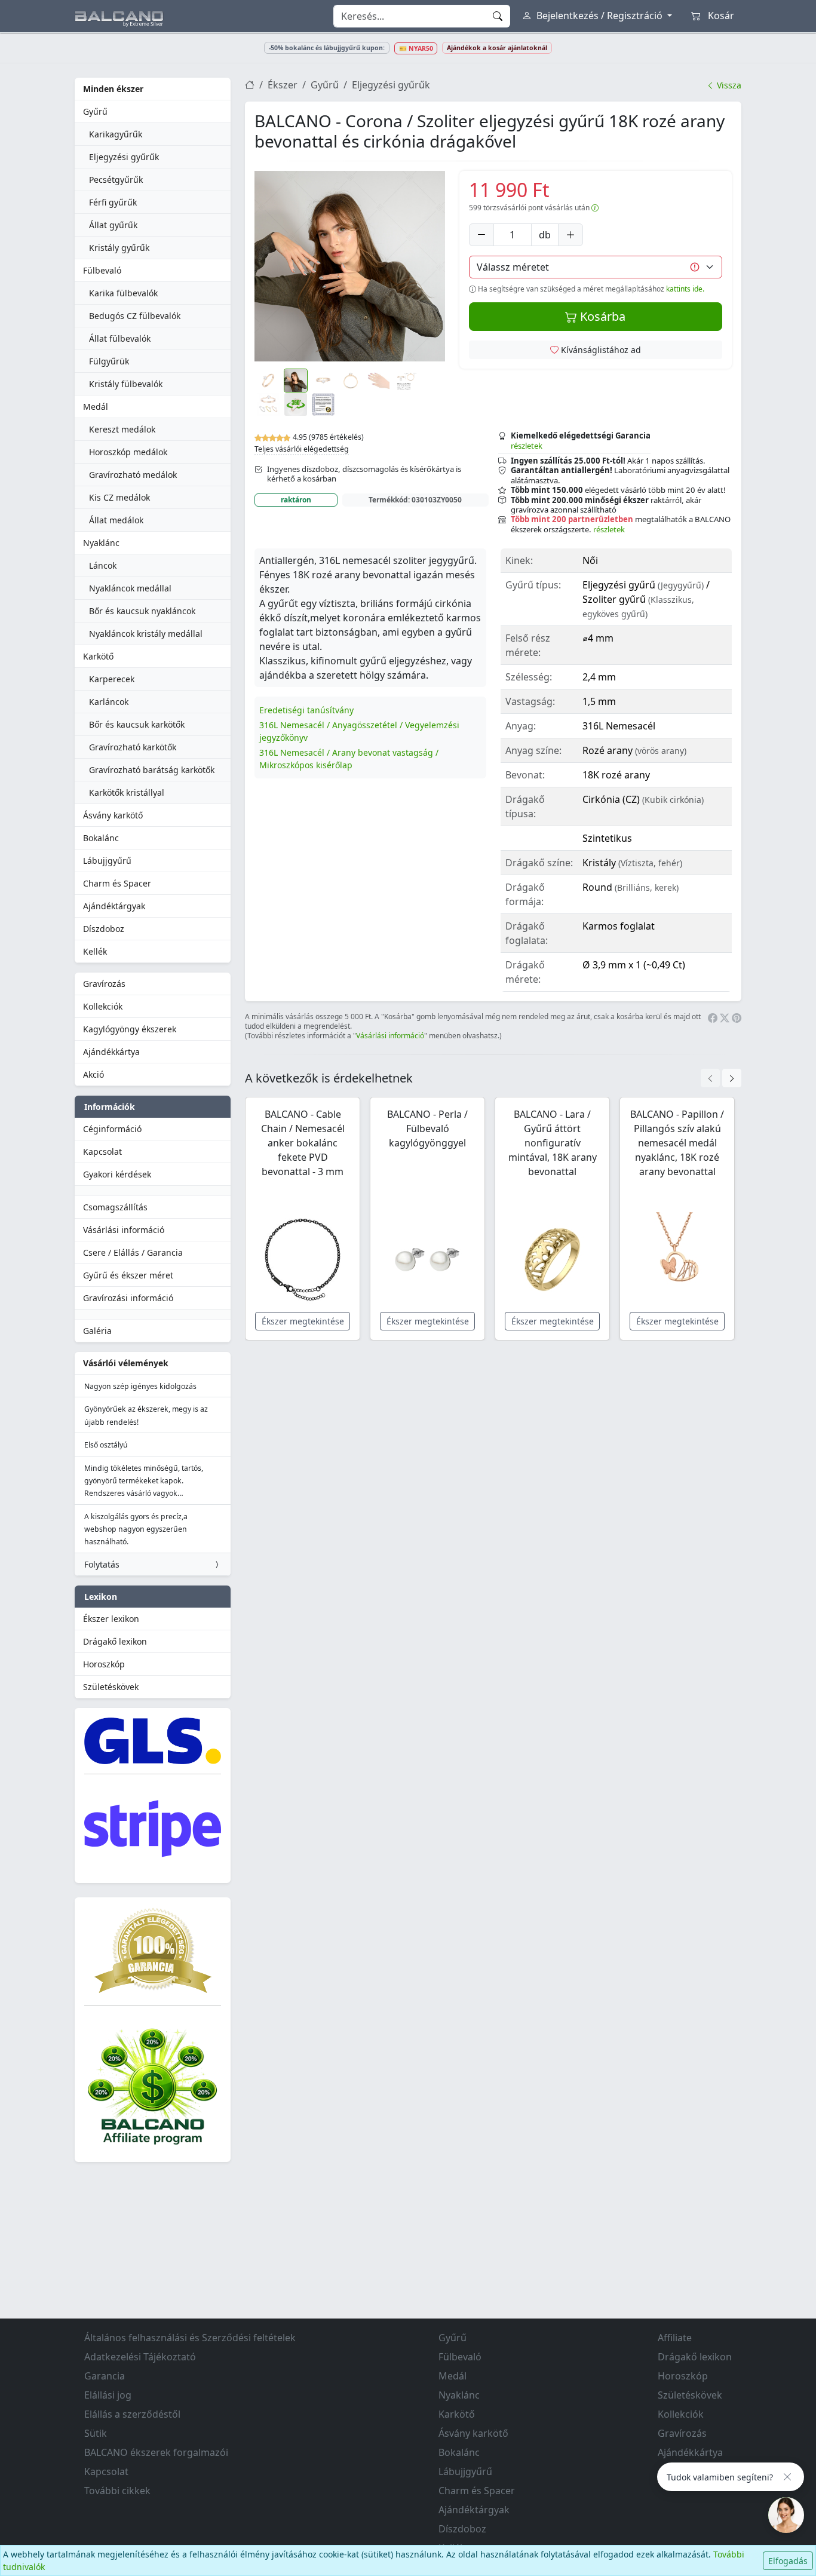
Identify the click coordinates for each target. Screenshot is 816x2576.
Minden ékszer (113, 89)
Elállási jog (108, 2395)
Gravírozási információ (128, 1298)
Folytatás (102, 1564)
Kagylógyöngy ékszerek (130, 1029)
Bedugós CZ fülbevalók (135, 316)
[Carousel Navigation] (721, 1078)
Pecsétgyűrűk (116, 180)
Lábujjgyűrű (107, 861)
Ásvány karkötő (113, 815)
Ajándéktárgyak (114, 906)
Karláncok (109, 702)
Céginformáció (112, 1129)
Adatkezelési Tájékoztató (140, 2357)
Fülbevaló (102, 270)
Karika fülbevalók (123, 293)
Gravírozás (104, 984)
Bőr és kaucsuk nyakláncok (142, 611)
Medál (96, 407)
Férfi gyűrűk (113, 202)
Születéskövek (111, 1687)
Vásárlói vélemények (126, 1363)
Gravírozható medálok (133, 475)
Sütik (96, 2433)
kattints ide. (685, 289)
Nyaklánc (101, 543)
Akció (93, 1074)
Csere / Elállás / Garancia (133, 1252)
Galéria (97, 1331)
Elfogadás (788, 2561)
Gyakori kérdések (117, 1174)
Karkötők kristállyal (127, 792)
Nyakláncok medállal (130, 588)
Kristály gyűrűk (119, 248)
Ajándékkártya (111, 1052)
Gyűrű (95, 111)
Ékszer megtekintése (303, 1321)
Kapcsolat (102, 1151)
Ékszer (283, 85)
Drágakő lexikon (115, 1641)
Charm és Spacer (117, 883)
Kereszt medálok (122, 429)
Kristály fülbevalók (126, 384)
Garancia (105, 2376)
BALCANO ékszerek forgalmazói (156, 2452)
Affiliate (675, 2338)
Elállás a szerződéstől (132, 2414)
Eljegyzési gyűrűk (124, 157)
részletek (527, 446)
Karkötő (98, 656)
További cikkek (117, 2491)
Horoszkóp (104, 1664)
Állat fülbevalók (120, 338)
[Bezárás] (787, 2477)
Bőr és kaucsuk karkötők (137, 724)
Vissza (728, 85)
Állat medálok (116, 520)
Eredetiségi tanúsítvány (306, 710)
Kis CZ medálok (119, 497)
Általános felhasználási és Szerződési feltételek (190, 2338)
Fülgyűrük (109, 361)
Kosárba (601, 316)
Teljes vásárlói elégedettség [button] (302, 449)
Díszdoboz (104, 929)
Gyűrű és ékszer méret (128, 1275)
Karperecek (112, 679)
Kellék (95, 951)
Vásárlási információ (124, 1230)
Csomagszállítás (115, 1207)
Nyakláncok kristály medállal (146, 634)
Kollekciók (103, 1006)
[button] (350, 266)
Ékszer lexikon (111, 1619)
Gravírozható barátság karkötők (152, 770)
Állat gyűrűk (113, 225)
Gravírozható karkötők (133, 747)
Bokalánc (101, 838)
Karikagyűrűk (116, 134)
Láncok (103, 565)
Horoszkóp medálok (128, 452)
